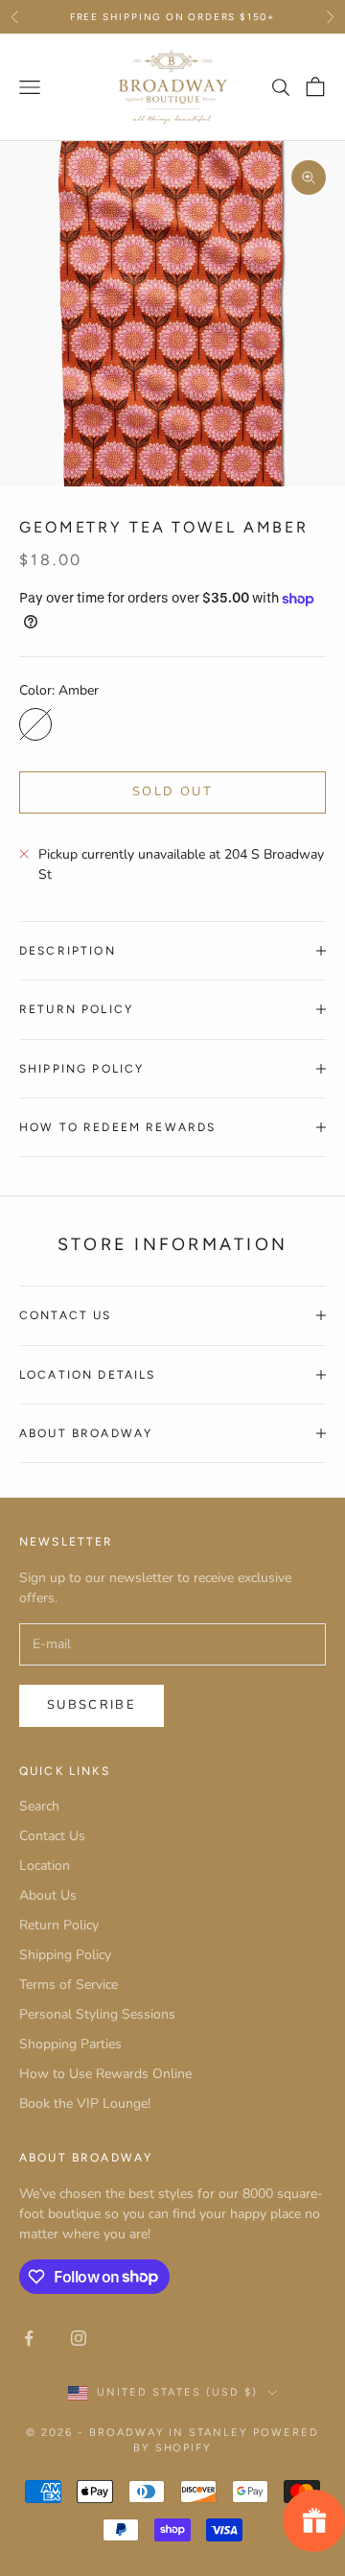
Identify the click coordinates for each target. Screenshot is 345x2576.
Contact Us (52, 1836)
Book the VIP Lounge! (85, 2103)
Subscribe (92, 1705)
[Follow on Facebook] (29, 2338)
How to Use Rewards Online (105, 2074)
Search (39, 1806)
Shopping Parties (70, 2044)
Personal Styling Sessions (97, 2014)
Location (45, 1866)
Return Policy (59, 1925)
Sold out (172, 792)
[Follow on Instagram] (79, 2338)
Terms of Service (69, 1985)
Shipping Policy (65, 1955)
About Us (48, 1895)
